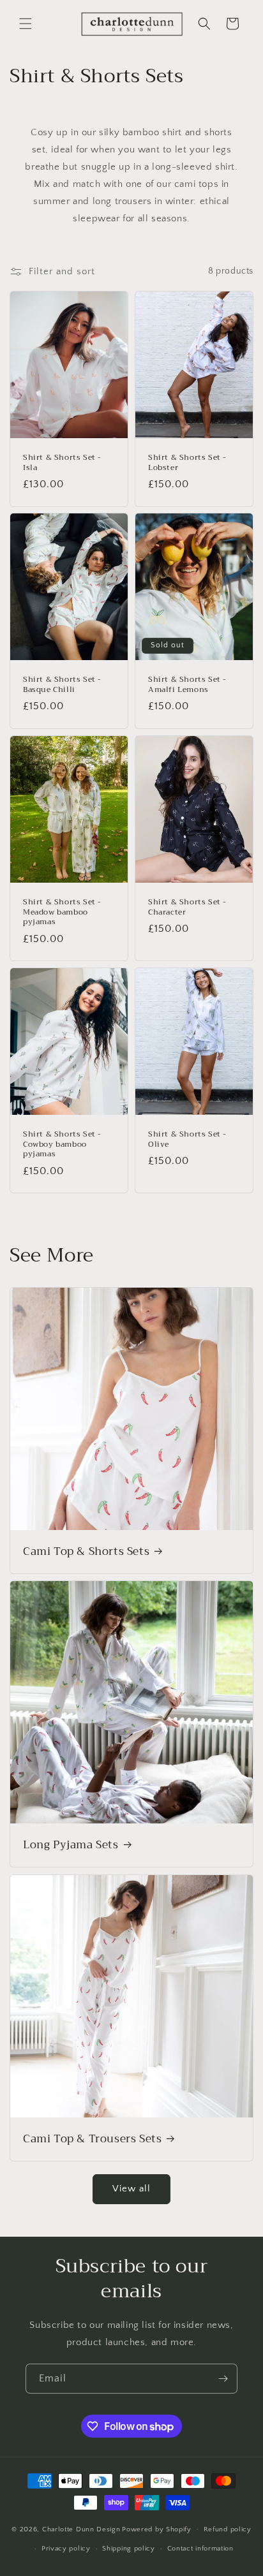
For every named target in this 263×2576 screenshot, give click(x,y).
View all (131, 2189)
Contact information (200, 2549)
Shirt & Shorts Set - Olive (187, 1139)
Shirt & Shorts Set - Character (187, 907)
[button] (26, 24)
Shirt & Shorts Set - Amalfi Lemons (187, 685)
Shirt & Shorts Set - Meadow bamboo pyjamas (62, 912)
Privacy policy (66, 2549)
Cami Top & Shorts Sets (86, 1552)
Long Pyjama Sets (71, 1845)
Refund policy (228, 2529)
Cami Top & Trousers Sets (92, 2139)
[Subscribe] (223, 2379)
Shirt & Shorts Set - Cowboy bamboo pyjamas (62, 1144)
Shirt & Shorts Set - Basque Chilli (62, 685)
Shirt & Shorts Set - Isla (62, 463)
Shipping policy (129, 2549)
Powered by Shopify (157, 2529)
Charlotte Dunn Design (81, 2529)
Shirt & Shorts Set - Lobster (187, 463)
